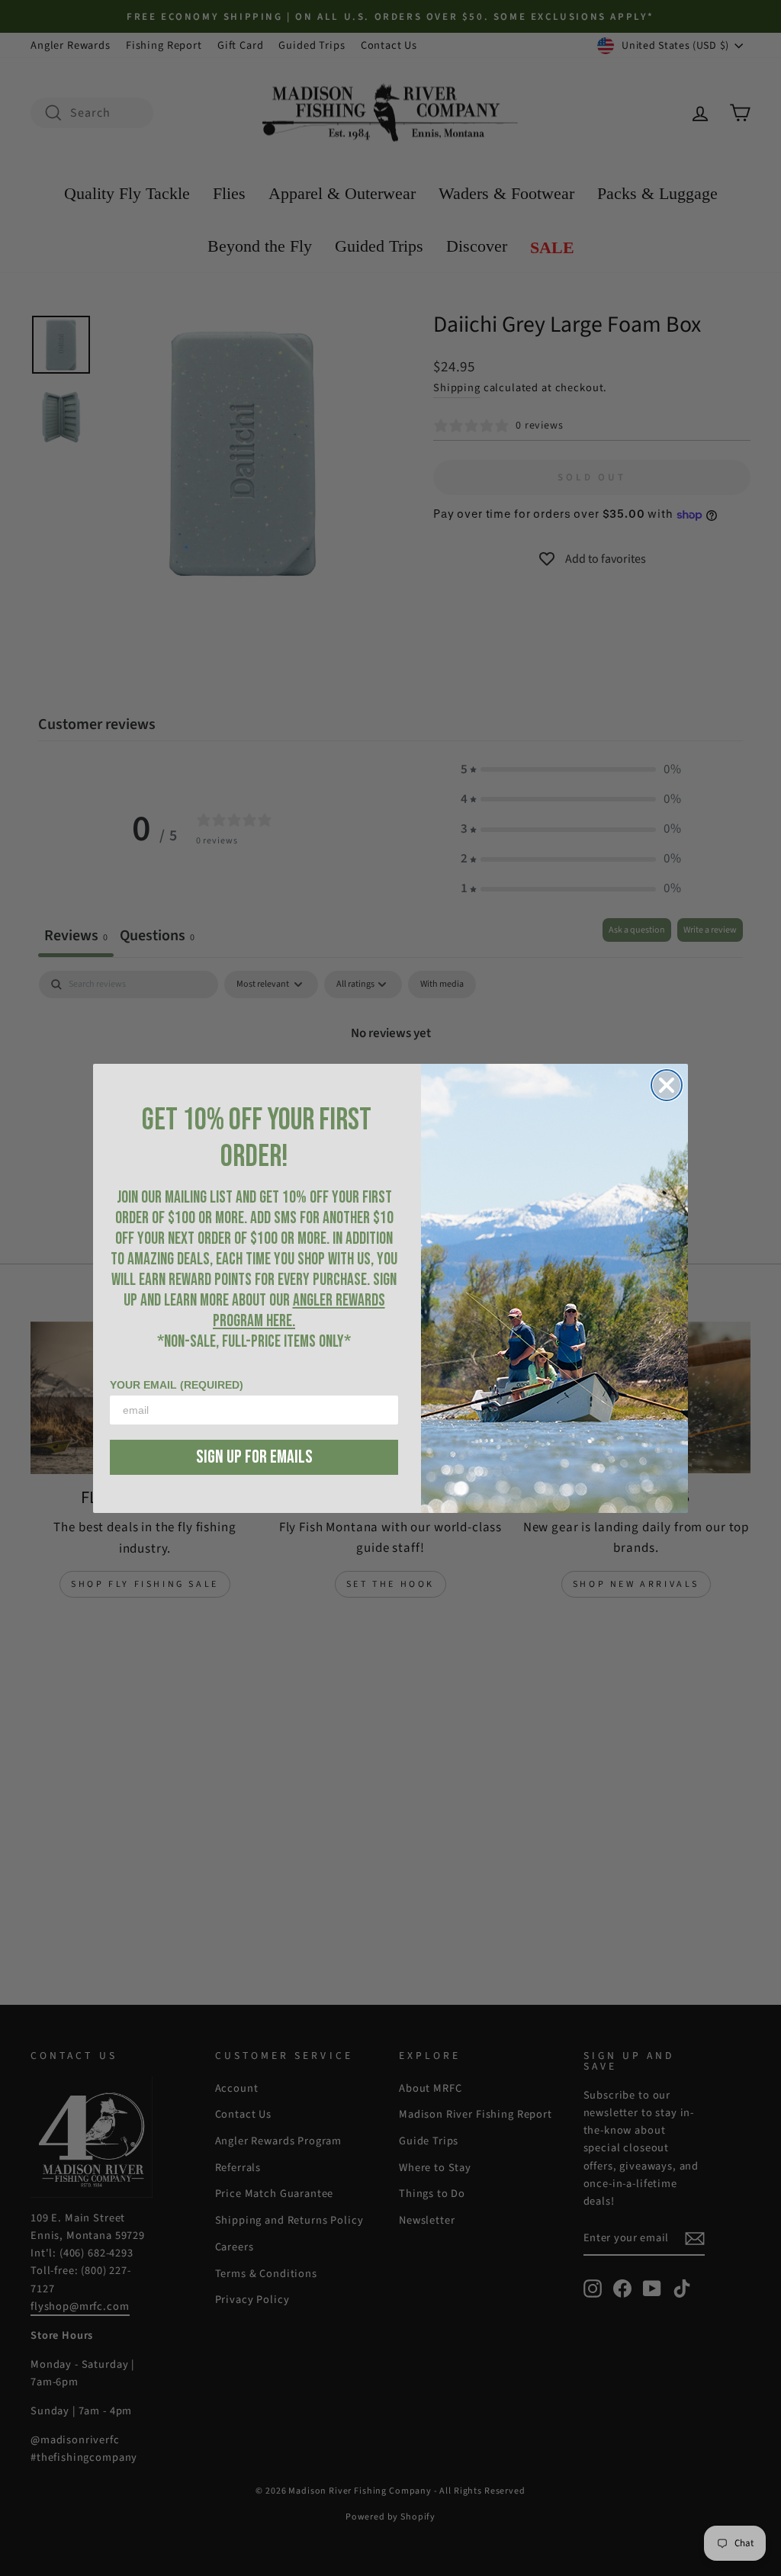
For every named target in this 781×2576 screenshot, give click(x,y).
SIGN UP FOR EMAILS (254, 1457)
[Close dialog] (667, 1085)
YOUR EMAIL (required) (177, 1385)
